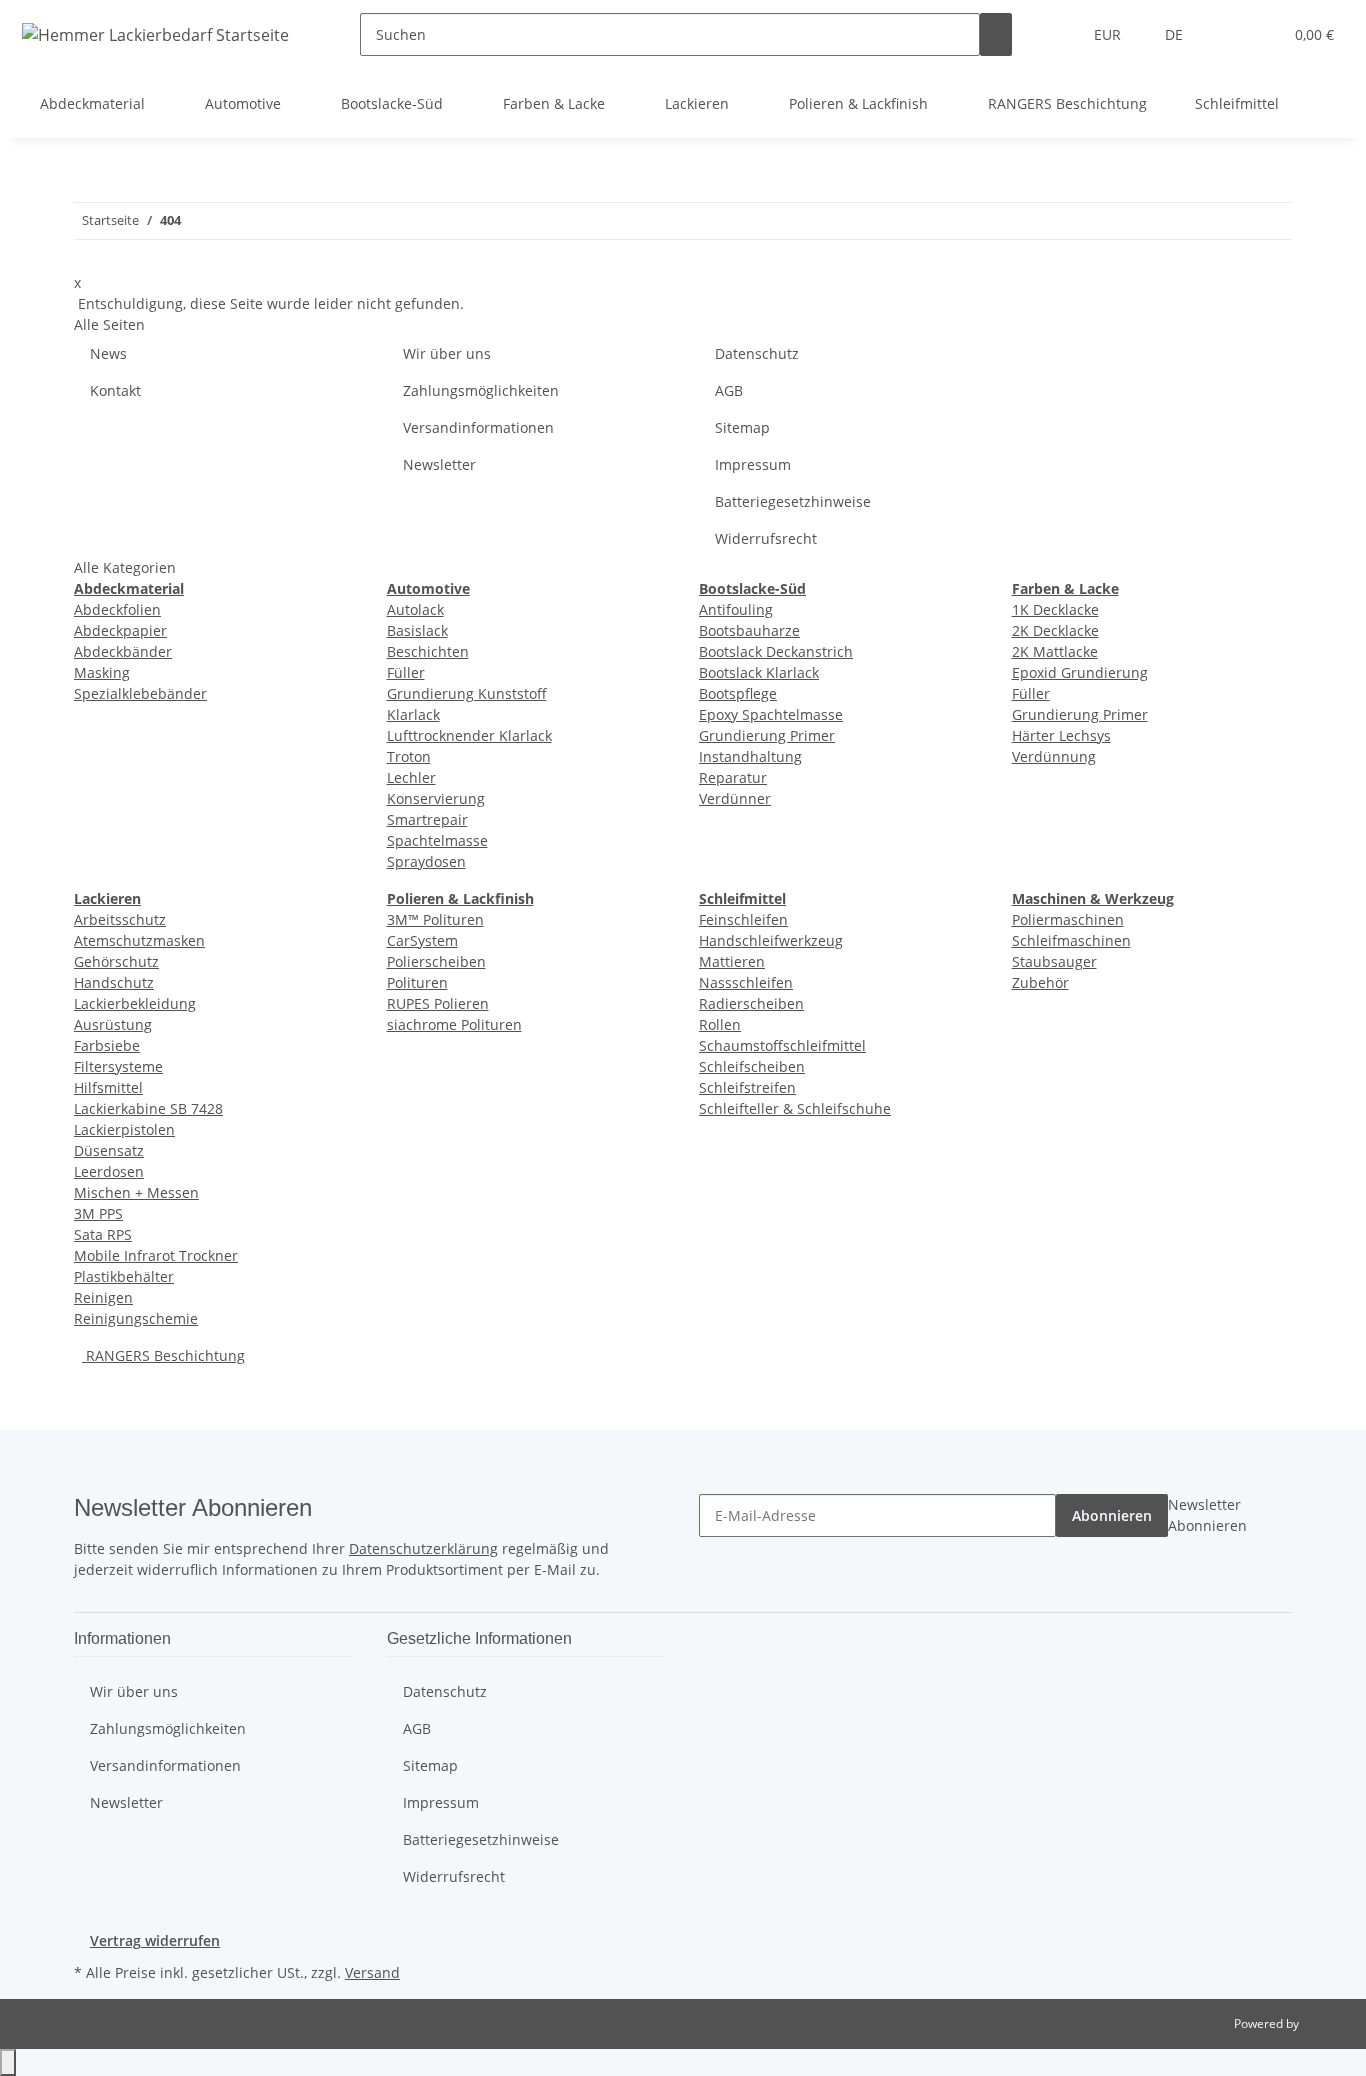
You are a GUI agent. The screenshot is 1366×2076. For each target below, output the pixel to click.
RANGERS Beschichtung (163, 1355)
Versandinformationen (478, 427)
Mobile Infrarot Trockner (156, 1255)
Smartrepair (427, 819)
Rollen (720, 1024)
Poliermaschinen (1068, 919)
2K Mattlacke (1055, 651)
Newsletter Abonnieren (1207, 1515)
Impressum (753, 464)
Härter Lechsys (1061, 735)
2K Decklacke (1055, 630)
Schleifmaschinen (1071, 940)
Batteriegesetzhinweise (793, 501)
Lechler (411, 777)
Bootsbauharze (749, 630)
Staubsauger (1054, 961)
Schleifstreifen (747, 1087)
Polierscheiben (436, 961)
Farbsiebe (107, 1045)
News (108, 353)
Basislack (417, 630)
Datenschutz (757, 353)
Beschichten (428, 651)
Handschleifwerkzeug (771, 940)
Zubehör (1040, 982)
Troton (409, 756)
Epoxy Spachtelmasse (771, 714)
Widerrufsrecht (766, 538)
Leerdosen (109, 1171)
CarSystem (422, 940)
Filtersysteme (118, 1066)
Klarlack (413, 714)
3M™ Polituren (435, 919)
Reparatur (733, 777)
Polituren (417, 982)
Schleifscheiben (752, 1066)
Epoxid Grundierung (1080, 672)
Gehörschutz (116, 961)
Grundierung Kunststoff (467, 693)
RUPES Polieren (438, 1003)
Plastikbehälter (124, 1276)
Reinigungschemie (136, 1318)
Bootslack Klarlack (759, 672)
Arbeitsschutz (120, 919)
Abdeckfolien (117, 609)
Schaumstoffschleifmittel (782, 1045)
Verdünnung (1054, 756)
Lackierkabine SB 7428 (148, 1108)
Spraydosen (426, 861)
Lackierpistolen (124, 1129)
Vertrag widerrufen (155, 1940)
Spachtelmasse (437, 840)
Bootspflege (738, 693)
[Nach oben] (8, 2062)
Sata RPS (103, 1234)
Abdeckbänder (123, 651)
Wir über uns (447, 353)
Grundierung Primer (767, 735)
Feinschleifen (743, 919)
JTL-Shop (1326, 2023)
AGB (729, 390)
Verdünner (735, 798)
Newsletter (439, 464)
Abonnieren (1112, 1515)
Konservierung (436, 798)
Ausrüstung (113, 1024)
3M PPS (98, 1213)
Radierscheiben (751, 1003)
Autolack (415, 609)
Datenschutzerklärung (423, 1548)
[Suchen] (996, 34)
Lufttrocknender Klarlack (469, 735)
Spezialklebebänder (140, 693)
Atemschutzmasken (139, 940)
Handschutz (114, 982)
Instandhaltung (750, 756)
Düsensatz (109, 1150)
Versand (372, 1972)
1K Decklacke (1055, 609)
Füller (406, 672)
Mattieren (732, 961)
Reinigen (103, 1297)
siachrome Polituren (454, 1024)
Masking (102, 672)
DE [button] (1176, 34)
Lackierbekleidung (135, 1003)
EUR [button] (1109, 34)
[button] (1227, 34)
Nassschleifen (746, 982)
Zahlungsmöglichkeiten (481, 390)
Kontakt (115, 390)
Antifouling (736, 609)
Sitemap (742, 427)
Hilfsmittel (108, 1087)
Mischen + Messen (136, 1192)
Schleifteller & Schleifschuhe (795, 1108)
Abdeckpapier (120, 630)
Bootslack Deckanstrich (776, 651)
